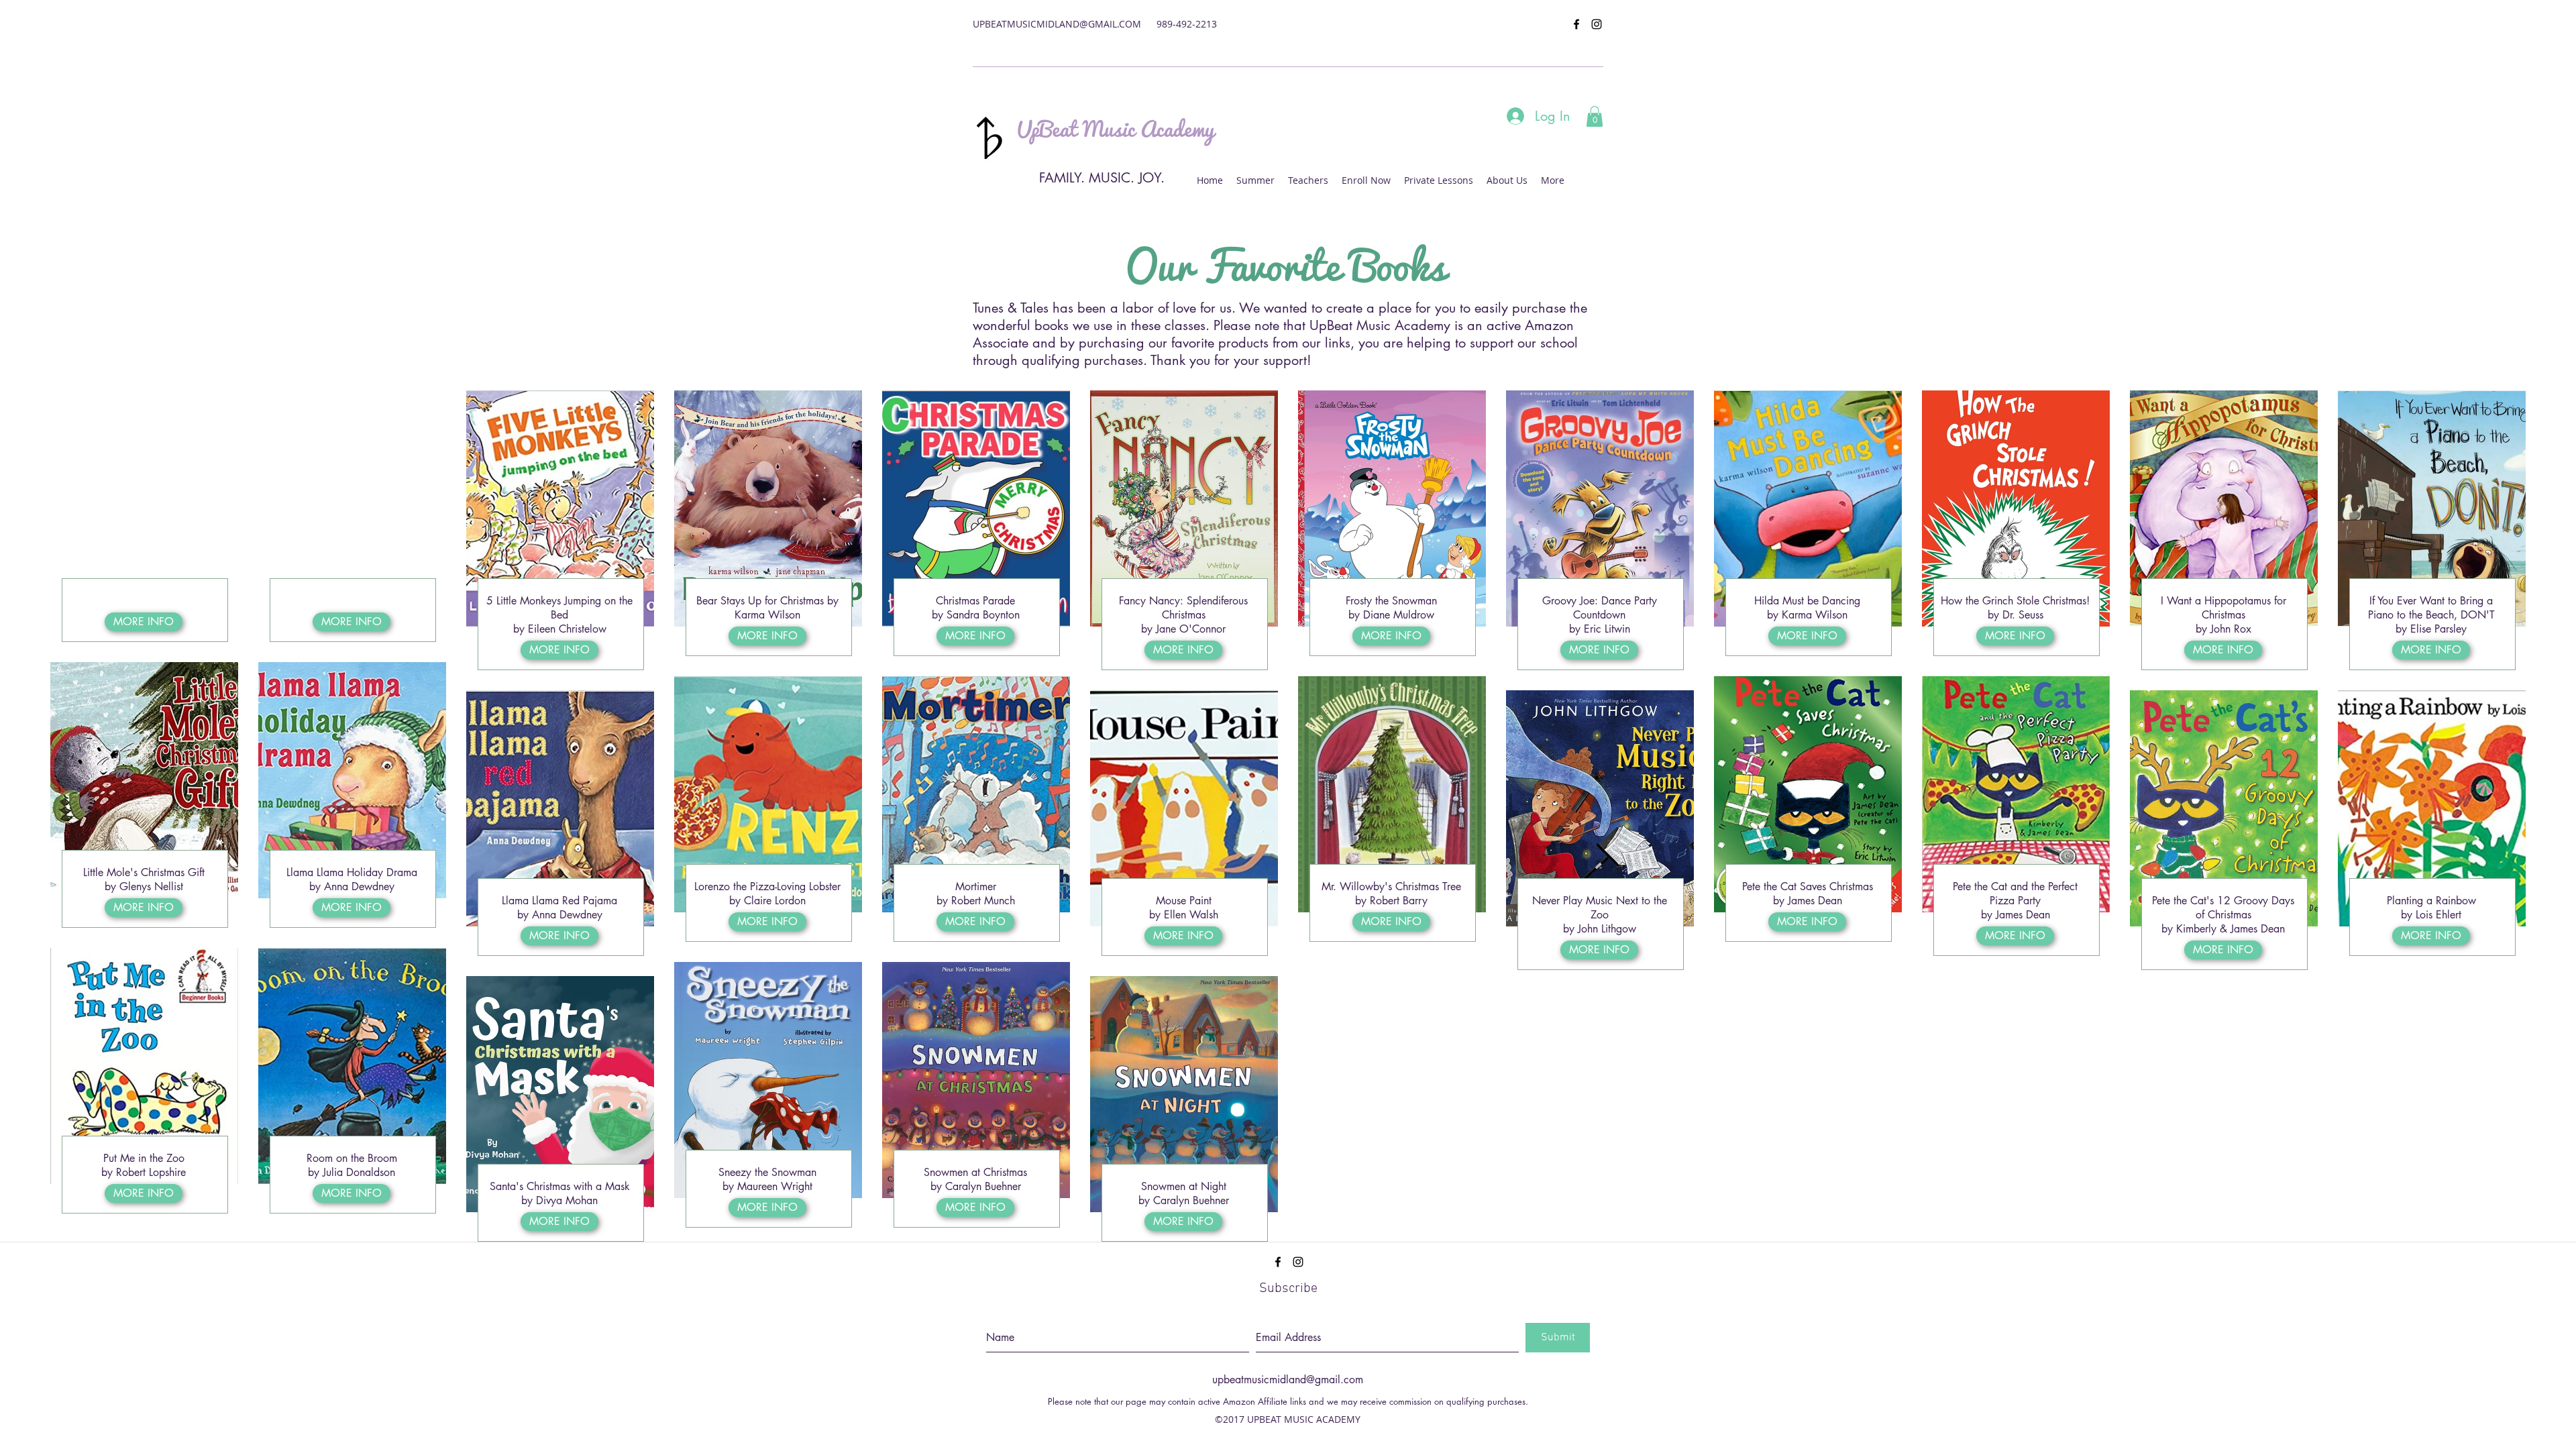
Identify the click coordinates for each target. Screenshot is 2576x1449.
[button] (1595, 116)
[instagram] (1597, 24)
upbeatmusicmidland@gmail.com (1288, 1380)
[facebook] (1576, 24)
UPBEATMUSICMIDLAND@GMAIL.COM (1057, 24)
